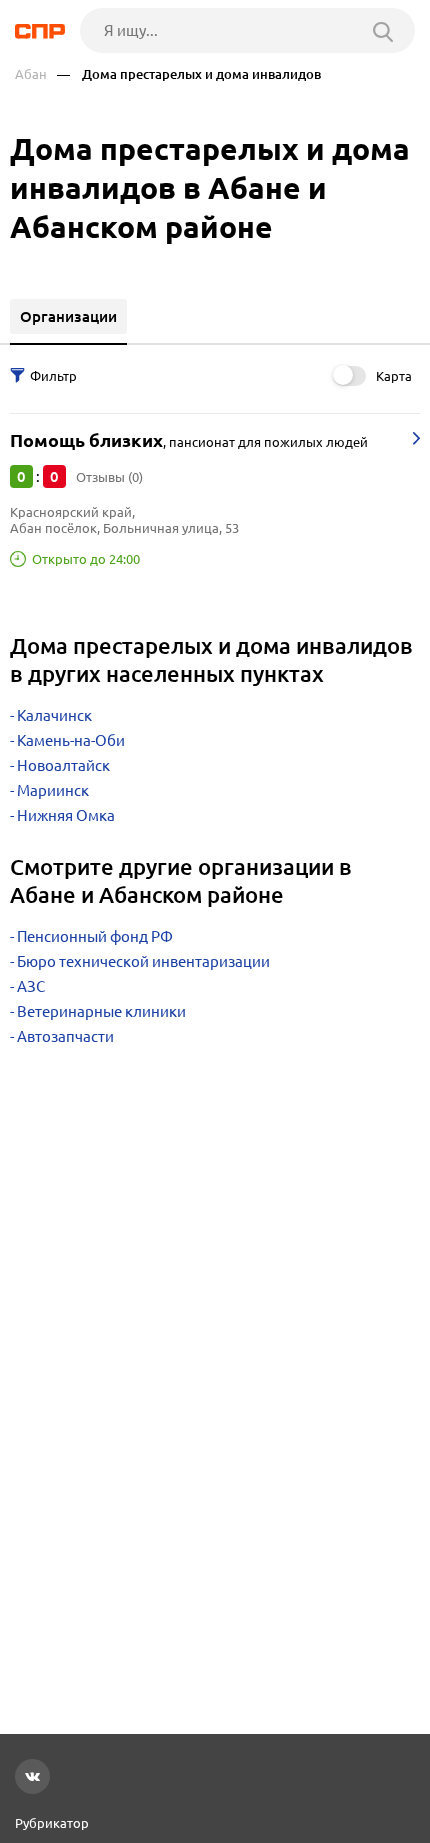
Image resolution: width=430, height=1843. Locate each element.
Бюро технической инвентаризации (143, 961)
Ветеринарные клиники (101, 1011)
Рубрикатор (52, 1823)
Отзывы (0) (109, 477)
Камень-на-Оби (71, 740)
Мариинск (53, 790)
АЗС (31, 986)
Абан (31, 74)
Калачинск (54, 715)
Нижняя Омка (66, 815)
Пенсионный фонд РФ (95, 936)
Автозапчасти (65, 1036)
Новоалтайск (63, 765)
